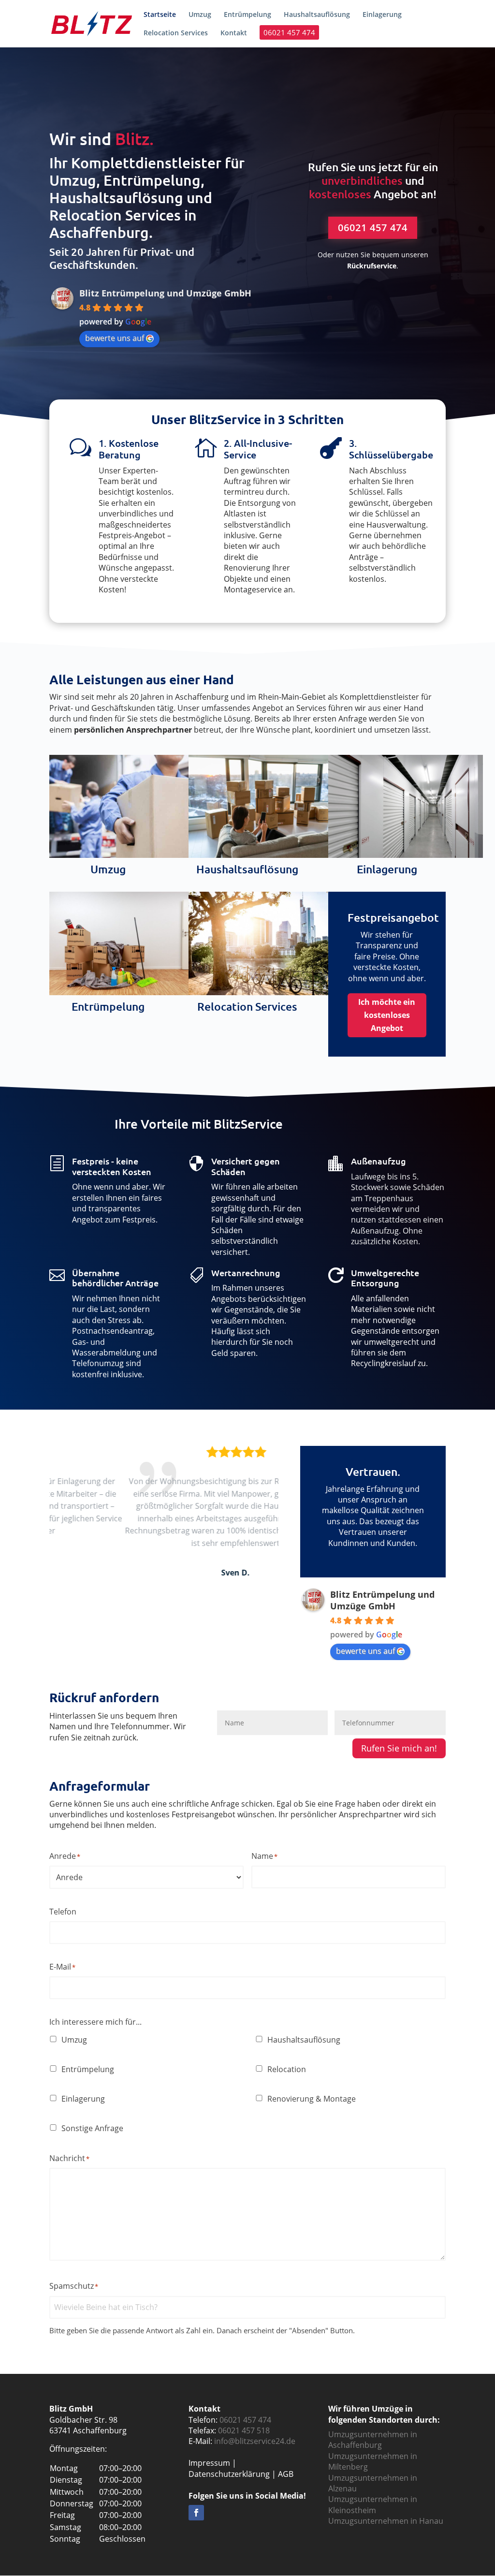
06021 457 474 (373, 228)
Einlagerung (83, 2099)
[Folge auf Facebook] (196, 2513)
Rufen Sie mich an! (399, 1748)
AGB (286, 2474)
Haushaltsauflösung (304, 2040)
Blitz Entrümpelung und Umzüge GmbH (165, 293)
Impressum (209, 2463)
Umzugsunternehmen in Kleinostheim (373, 2504)
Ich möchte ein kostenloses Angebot (387, 1015)
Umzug (74, 2040)
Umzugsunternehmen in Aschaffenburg (373, 2440)
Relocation (287, 2069)
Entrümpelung (88, 2069)
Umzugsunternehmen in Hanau (386, 2521)
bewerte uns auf (115, 338)
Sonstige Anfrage (92, 2128)
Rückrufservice (372, 266)
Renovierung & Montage (312, 2099)
